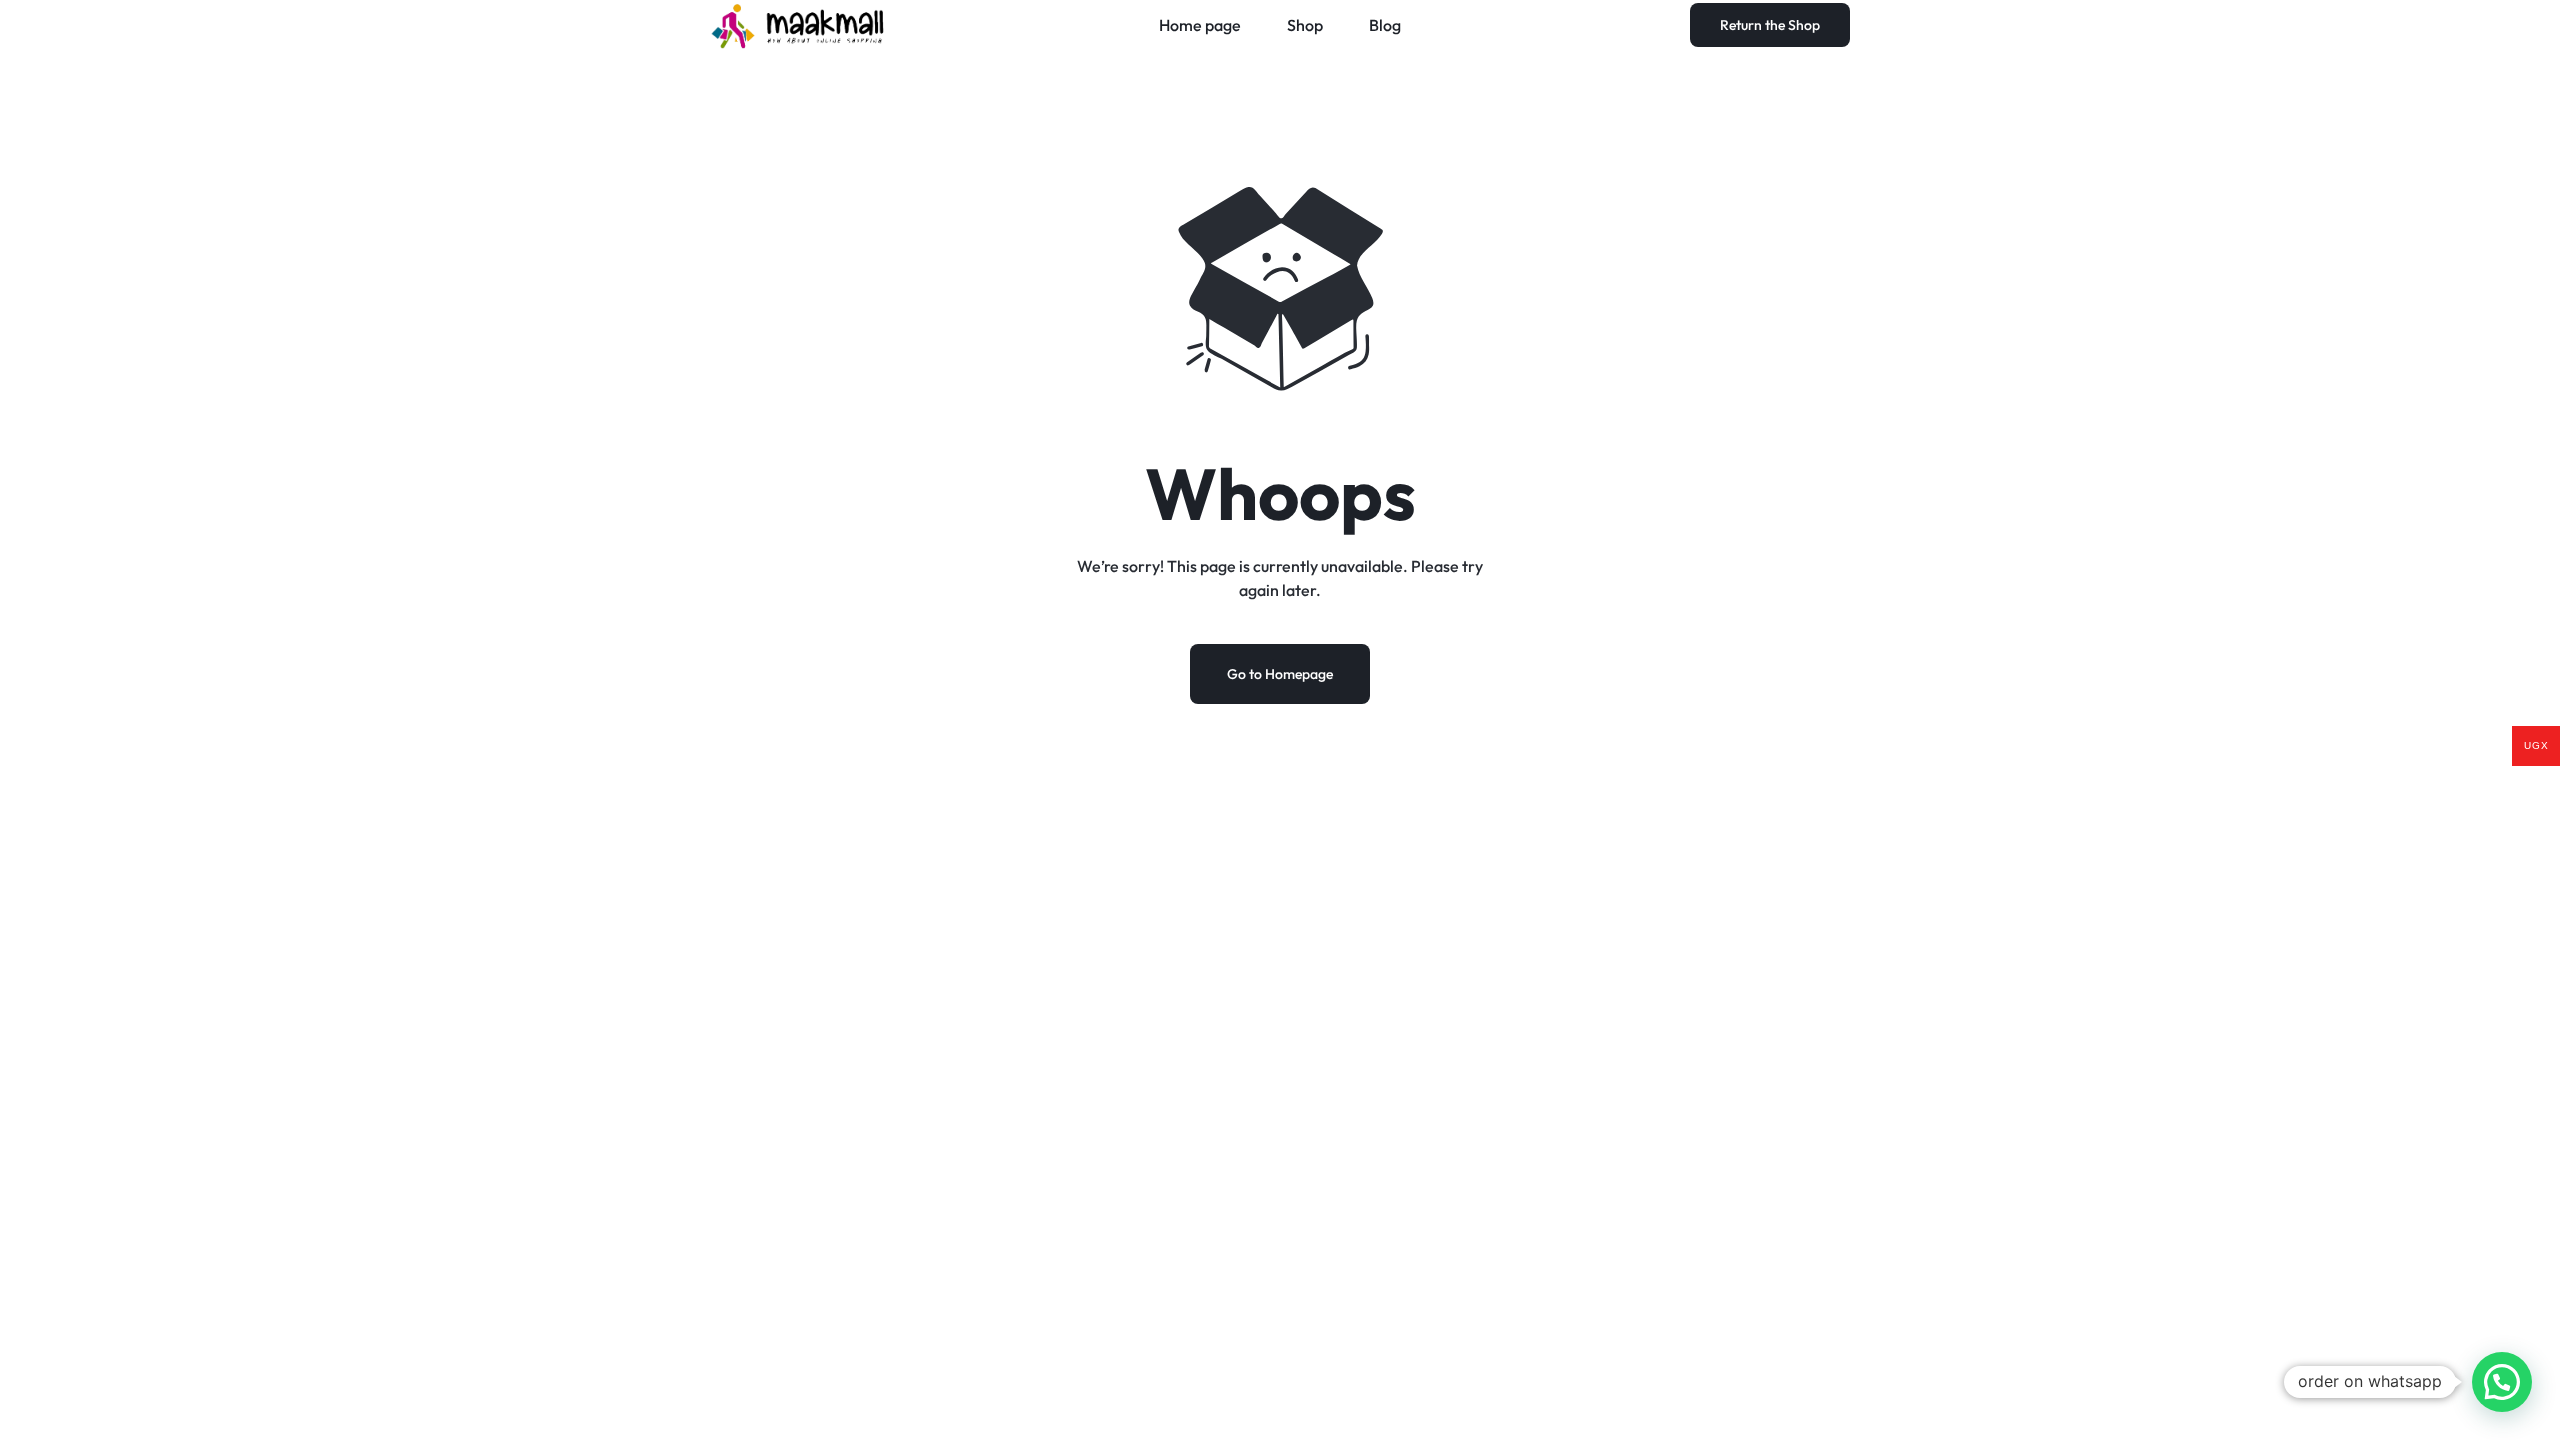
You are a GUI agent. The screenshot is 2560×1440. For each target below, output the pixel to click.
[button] (2502, 1382)
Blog (1385, 25)
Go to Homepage (1280, 674)
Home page (1200, 25)
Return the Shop (1770, 25)
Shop (1305, 25)
